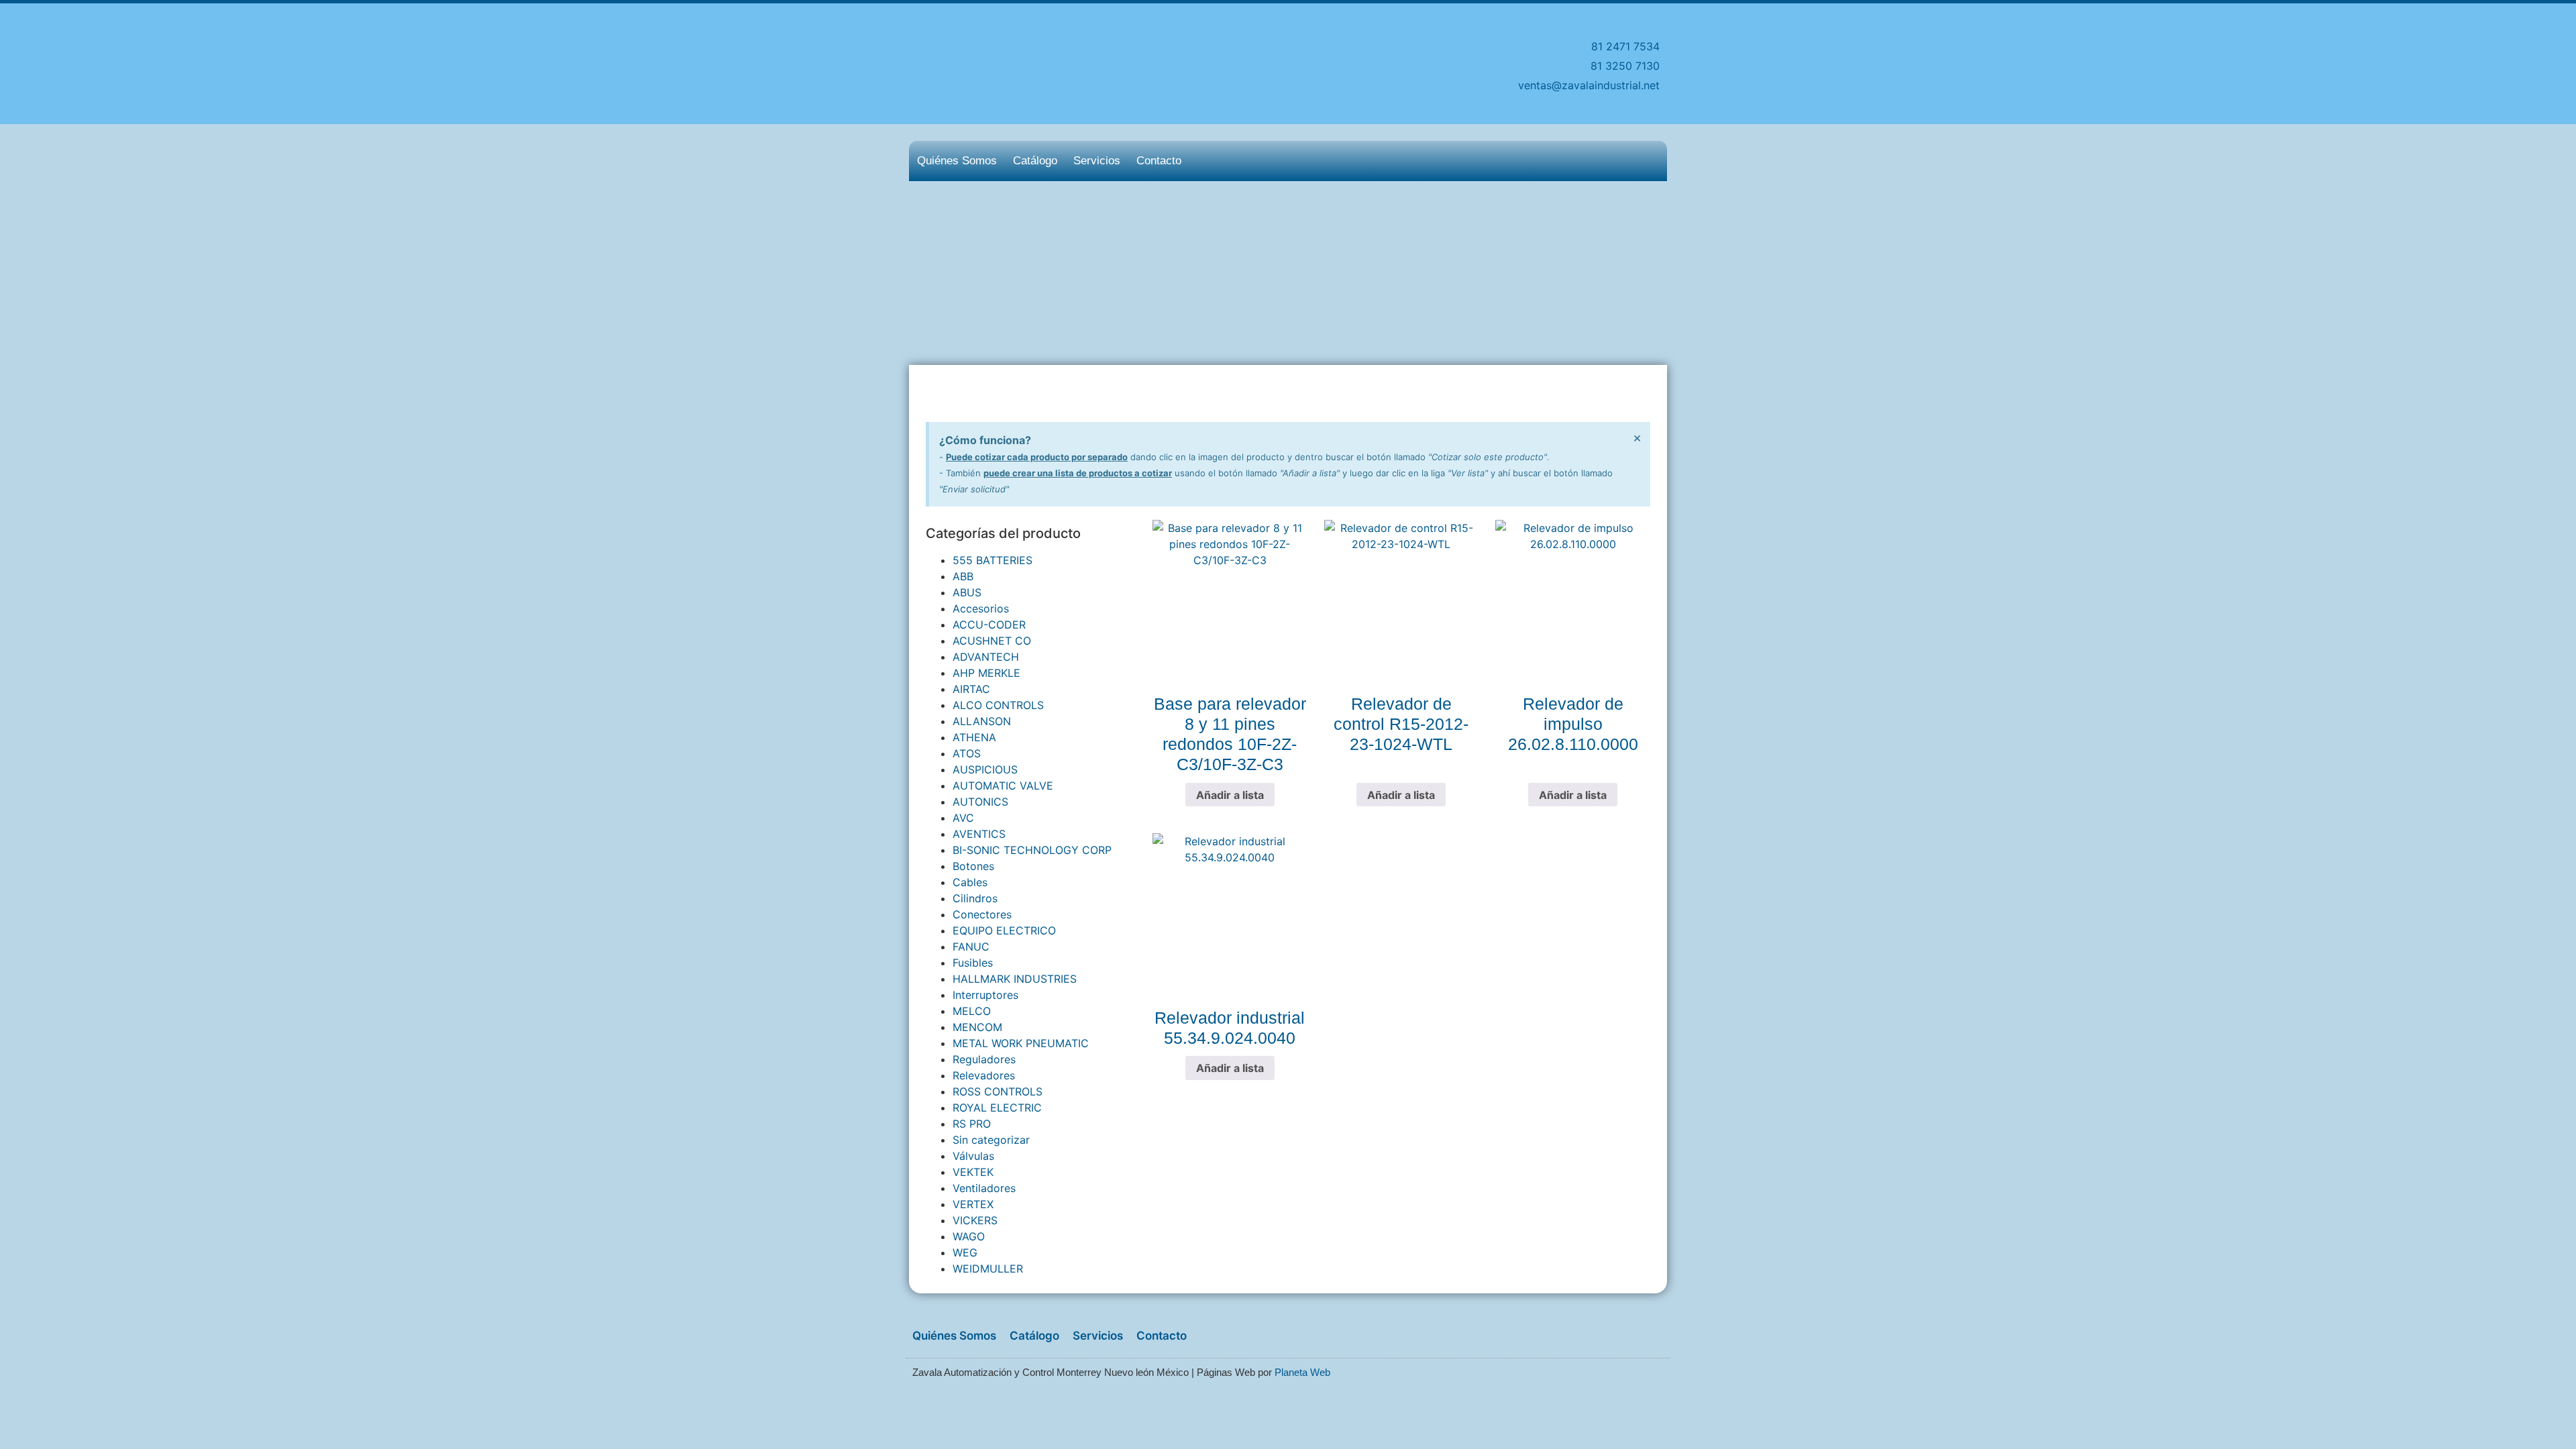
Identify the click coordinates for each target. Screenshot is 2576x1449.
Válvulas (973, 1156)
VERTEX (973, 1204)
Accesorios (981, 608)
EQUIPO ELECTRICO (1004, 930)
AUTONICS (980, 802)
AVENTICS (979, 834)
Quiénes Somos (957, 161)
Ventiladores (984, 1188)
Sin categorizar (991, 1140)
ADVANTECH (986, 657)
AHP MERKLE (986, 673)
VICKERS (975, 1220)
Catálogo (1035, 161)
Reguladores (984, 1059)
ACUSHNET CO (992, 641)
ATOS (967, 753)
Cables (970, 882)
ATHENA (974, 737)
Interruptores (985, 995)
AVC (963, 818)
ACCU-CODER (989, 625)
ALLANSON (982, 721)
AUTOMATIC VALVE (1003, 786)
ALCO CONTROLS (998, 705)
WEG (965, 1252)
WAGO (969, 1236)
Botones (973, 866)
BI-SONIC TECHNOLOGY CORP (1032, 850)
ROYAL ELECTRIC (997, 1108)
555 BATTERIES (992, 560)
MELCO (972, 1011)
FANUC (971, 947)
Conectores (982, 914)
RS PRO (972, 1124)
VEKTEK (973, 1172)
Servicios (1097, 161)
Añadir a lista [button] (1230, 795)
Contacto (1159, 161)
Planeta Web (1302, 1372)
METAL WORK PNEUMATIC (1021, 1043)
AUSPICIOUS (985, 769)
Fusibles (973, 963)
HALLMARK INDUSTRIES (1015, 979)
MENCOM (977, 1027)
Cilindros (975, 898)
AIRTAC (971, 689)
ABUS (967, 592)
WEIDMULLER (988, 1269)
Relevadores (984, 1075)
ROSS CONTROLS (998, 1091)
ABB (963, 576)
